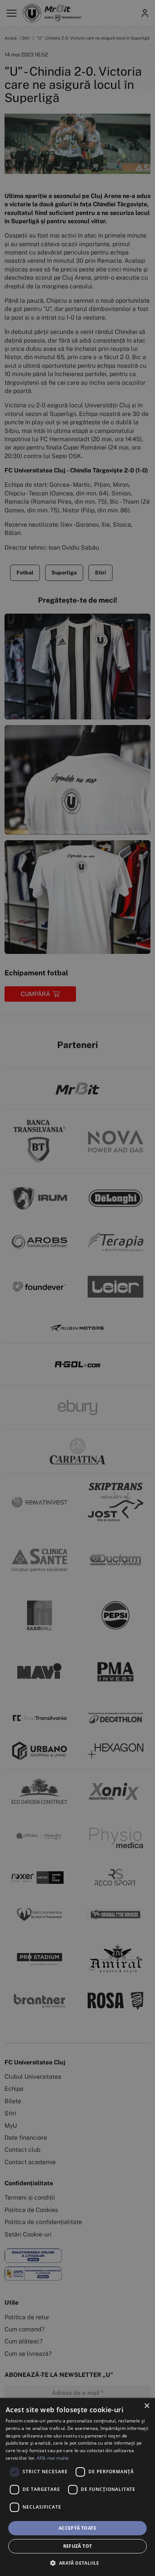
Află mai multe (53, 2458)
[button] (77, 2563)
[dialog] (77, 2487)
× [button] (147, 2406)
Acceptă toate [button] (77, 2528)
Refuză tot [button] (78, 2546)
